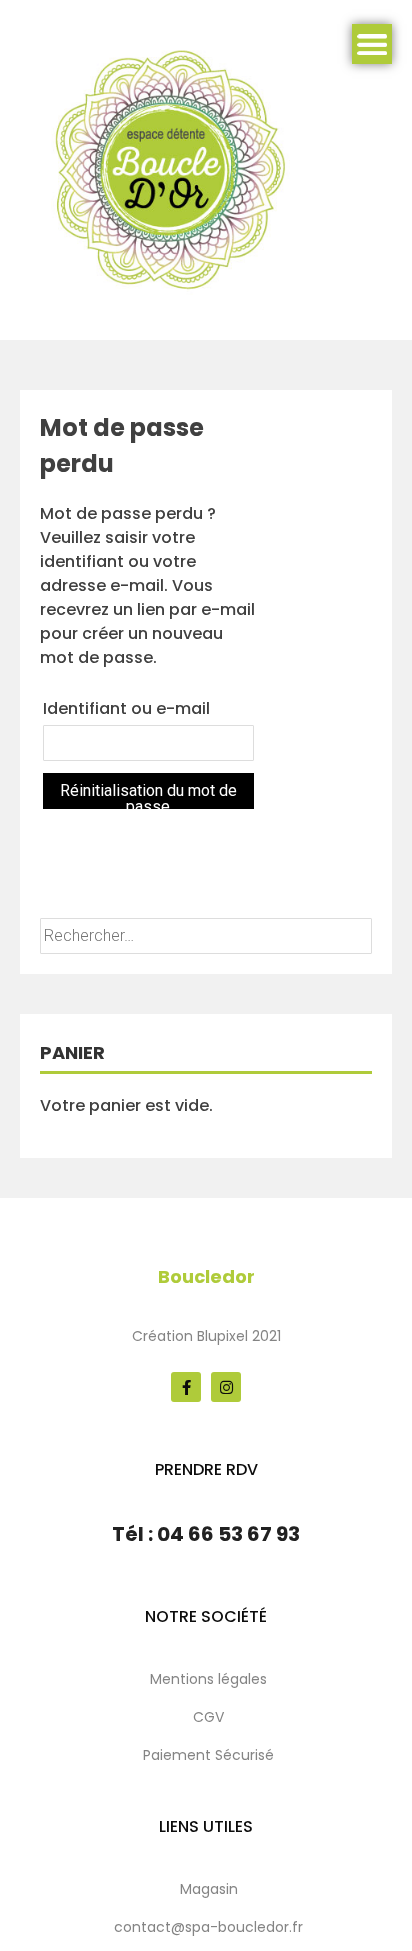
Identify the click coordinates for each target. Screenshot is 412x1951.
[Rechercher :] (206, 935)
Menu (372, 44)
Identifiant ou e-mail (126, 708)
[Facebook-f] (186, 1387)
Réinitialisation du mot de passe (148, 795)
